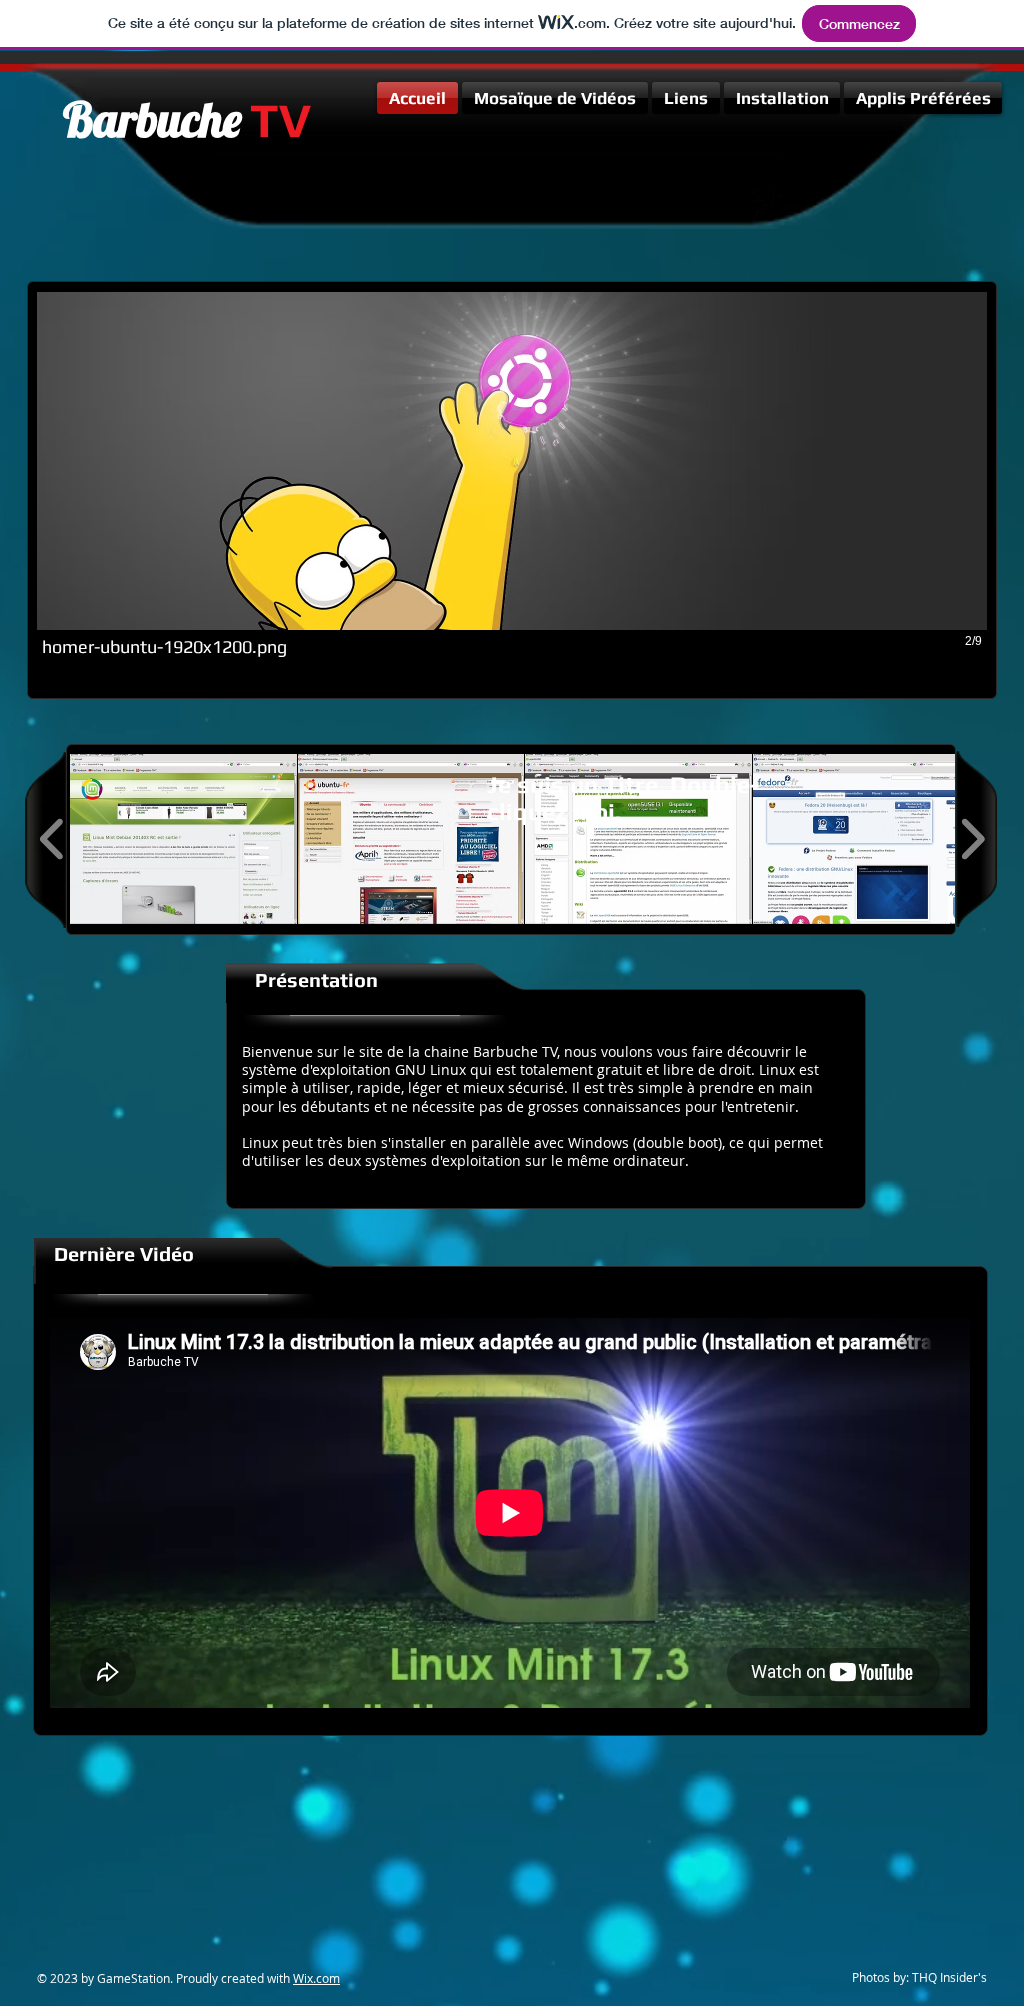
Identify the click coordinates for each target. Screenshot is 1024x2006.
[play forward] (972, 839)
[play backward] (52, 839)
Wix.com (316, 1978)
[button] (512, 491)
